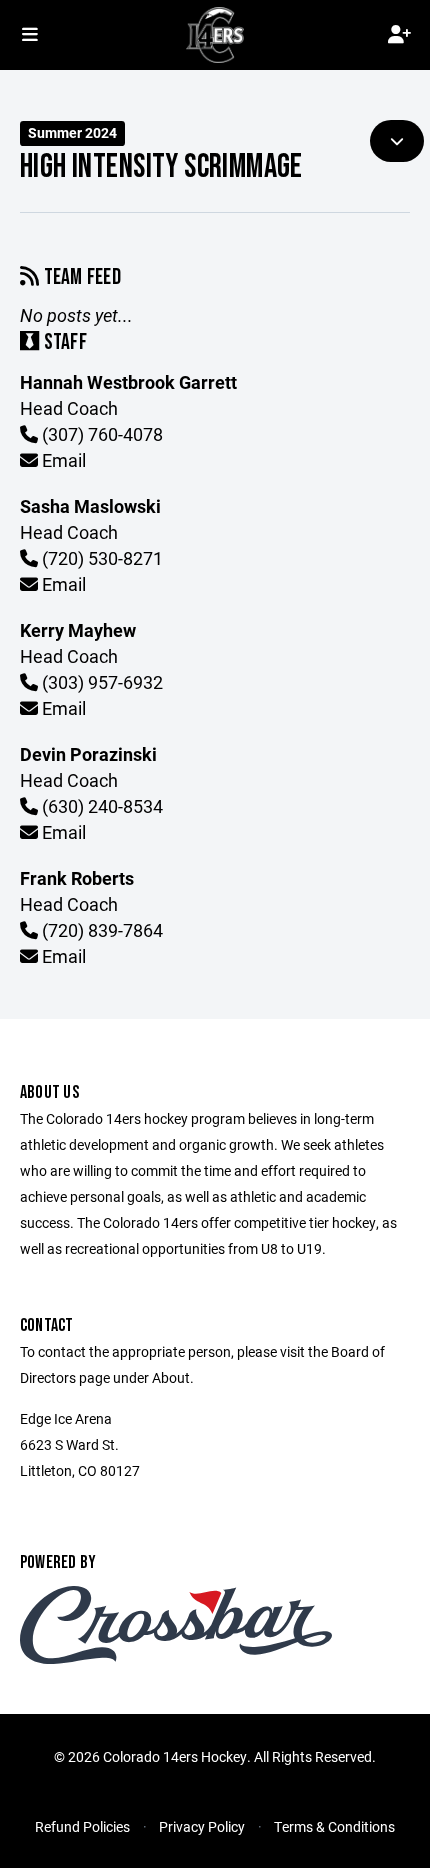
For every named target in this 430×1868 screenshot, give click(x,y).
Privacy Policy (202, 1826)
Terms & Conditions (334, 1826)
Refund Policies (82, 1826)
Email (62, 460)
